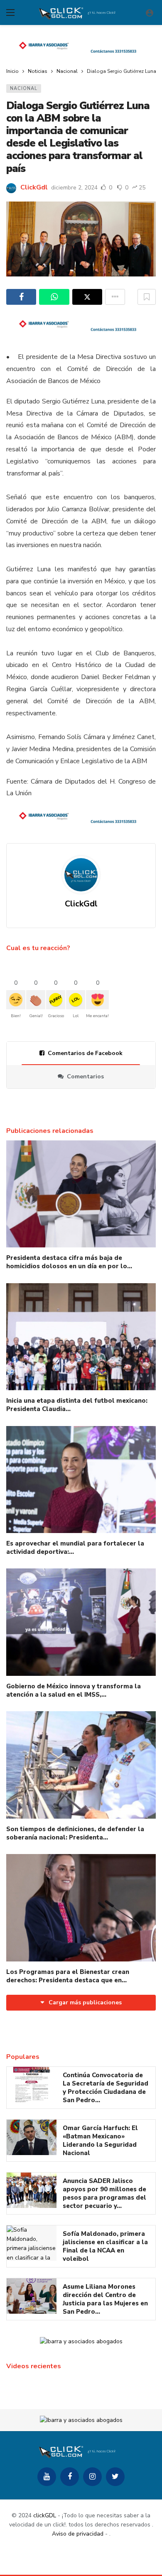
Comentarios (85, 1076)
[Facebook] (70, 2477)
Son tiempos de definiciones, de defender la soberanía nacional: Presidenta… (75, 1833)
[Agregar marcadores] (147, 297)
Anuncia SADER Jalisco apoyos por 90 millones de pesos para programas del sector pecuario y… (104, 2193)
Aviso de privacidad (78, 2534)
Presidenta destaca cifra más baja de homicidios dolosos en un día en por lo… (69, 1262)
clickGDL (45, 2515)
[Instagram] (92, 2477)
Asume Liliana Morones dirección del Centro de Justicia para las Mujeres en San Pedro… (105, 2299)
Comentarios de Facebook (85, 1053)
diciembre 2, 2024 (74, 188)
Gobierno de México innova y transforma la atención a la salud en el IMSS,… (74, 1690)
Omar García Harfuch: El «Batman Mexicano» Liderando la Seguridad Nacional (100, 2140)
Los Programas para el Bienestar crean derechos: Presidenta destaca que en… (68, 1976)
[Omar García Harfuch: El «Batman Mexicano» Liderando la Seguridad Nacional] (32, 2138)
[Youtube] (47, 2477)
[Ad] (81, 47)
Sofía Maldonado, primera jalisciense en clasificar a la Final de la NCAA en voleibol (105, 2246)
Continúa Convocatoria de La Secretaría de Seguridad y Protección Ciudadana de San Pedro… (106, 2088)
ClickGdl (34, 187)
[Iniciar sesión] (150, 12)
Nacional (24, 88)
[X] (115, 2477)
